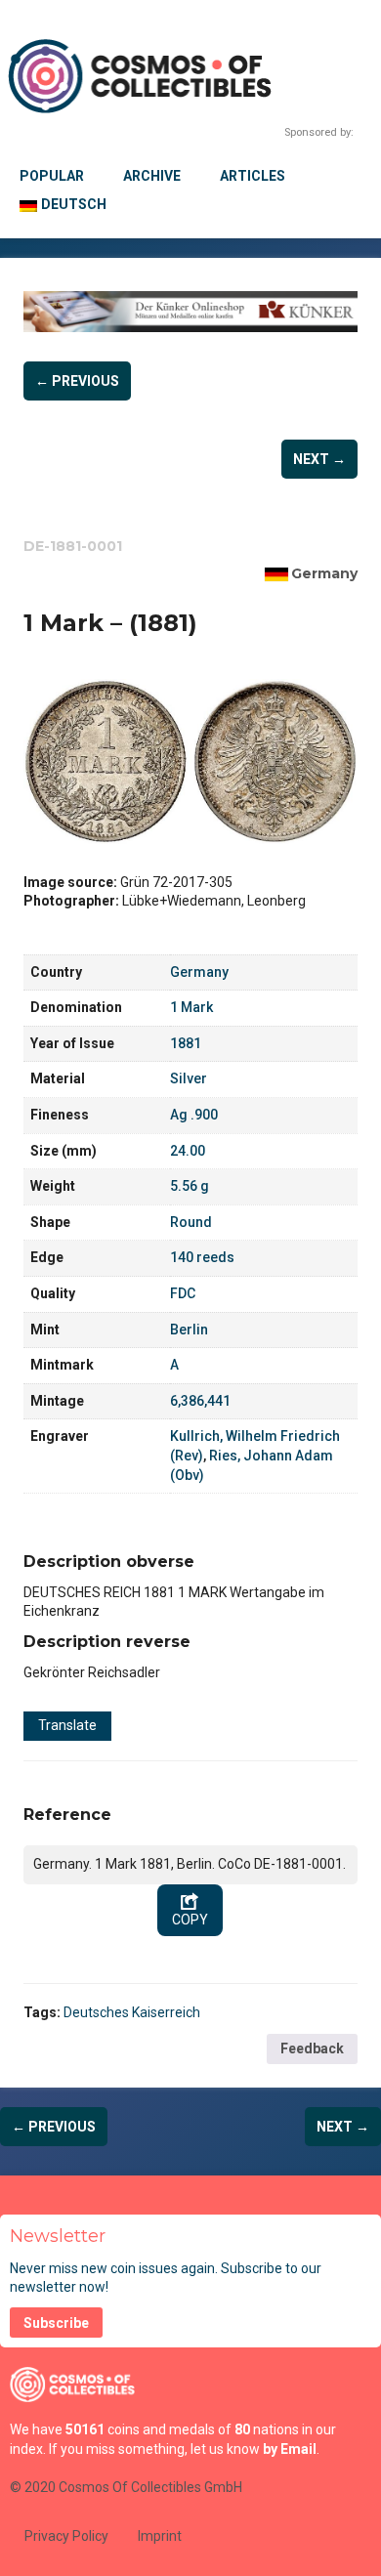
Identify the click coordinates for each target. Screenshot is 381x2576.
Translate (67, 1725)
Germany (324, 573)
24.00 (188, 1151)
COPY (190, 1920)
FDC (183, 1293)
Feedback (312, 2048)
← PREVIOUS (77, 381)
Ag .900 (194, 1115)
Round (191, 1222)
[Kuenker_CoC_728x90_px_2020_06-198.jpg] (190, 312)
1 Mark (191, 1007)
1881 (186, 1043)
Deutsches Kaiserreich (132, 2012)
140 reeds (202, 1257)
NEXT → (319, 459)
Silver (189, 1078)
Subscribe (56, 2323)
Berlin (189, 1330)
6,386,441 (200, 1401)
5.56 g (190, 1186)
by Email (290, 2449)
